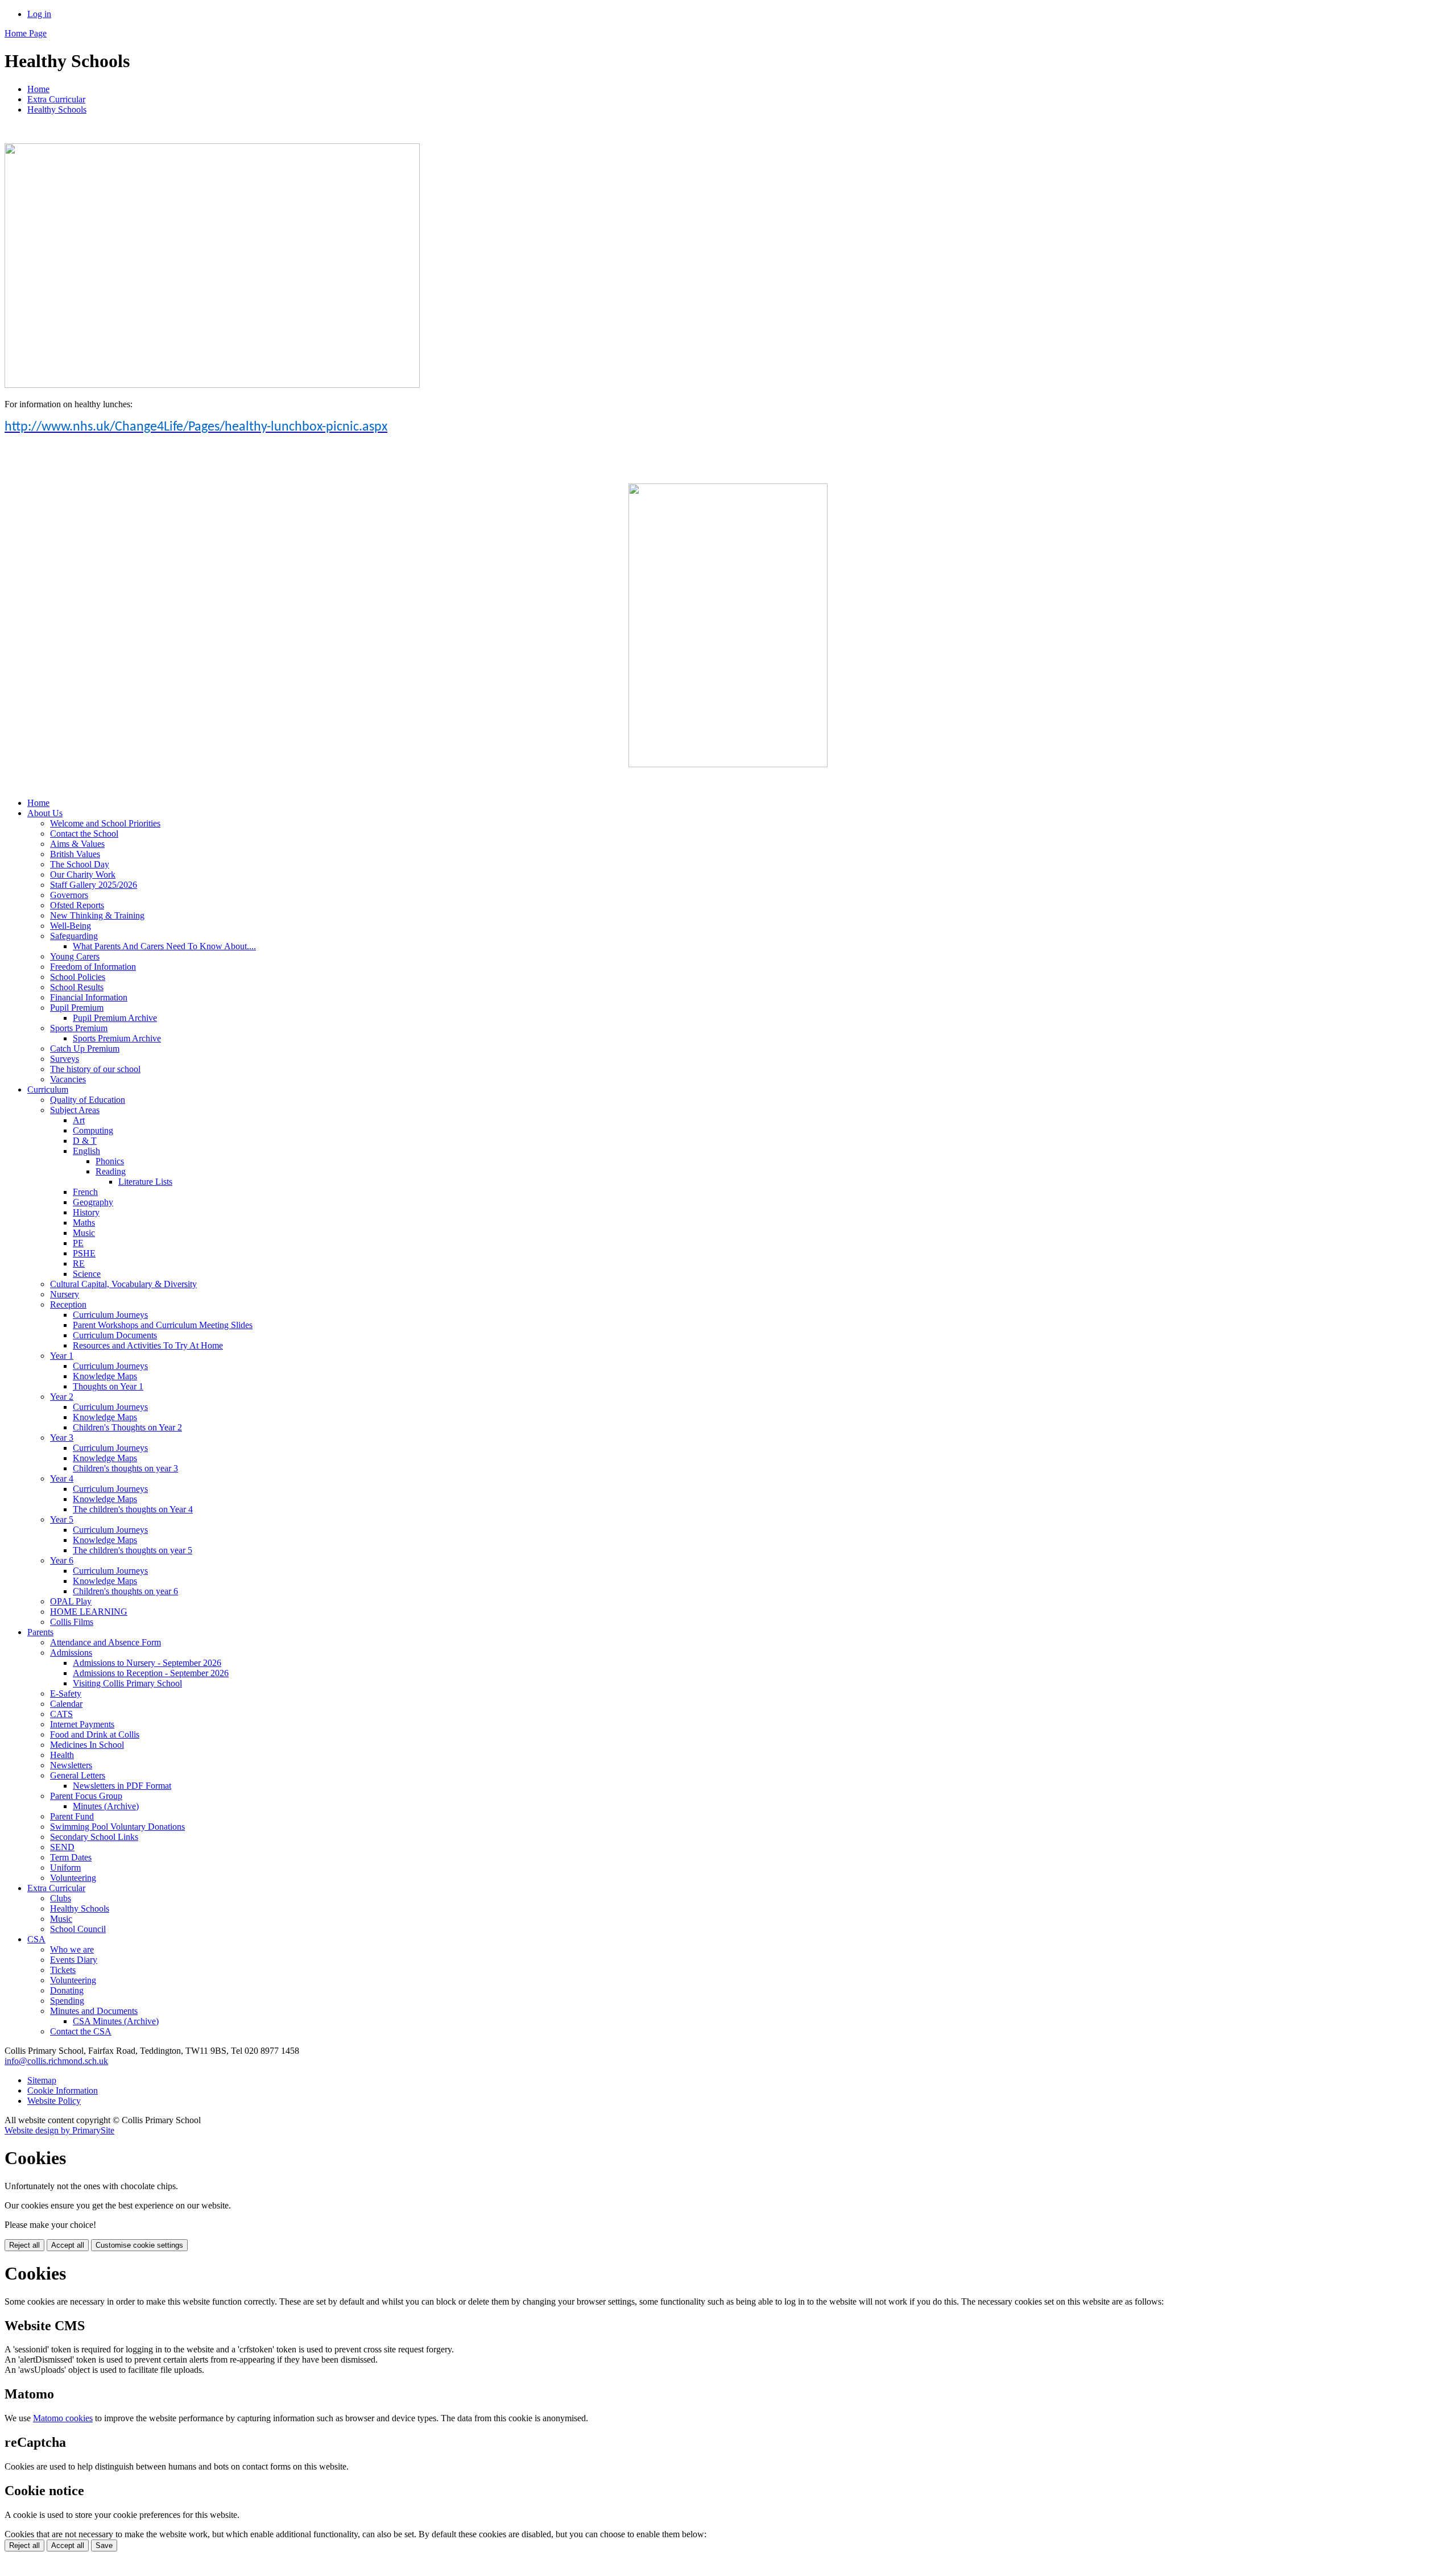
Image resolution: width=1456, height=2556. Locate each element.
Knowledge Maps (105, 1376)
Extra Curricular (56, 99)
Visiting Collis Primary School (127, 1683)
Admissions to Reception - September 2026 (151, 1673)
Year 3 (62, 1438)
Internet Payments (82, 1724)
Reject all (24, 2245)
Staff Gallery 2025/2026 (94, 885)
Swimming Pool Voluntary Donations (117, 1827)
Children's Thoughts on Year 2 (127, 1427)
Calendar (66, 1704)
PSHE (84, 1253)
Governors (69, 895)
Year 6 (62, 1560)
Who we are (72, 1949)
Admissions (71, 1653)
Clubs (61, 1898)
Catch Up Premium (85, 1049)
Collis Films (72, 1622)
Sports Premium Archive (117, 1038)
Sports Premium (79, 1028)
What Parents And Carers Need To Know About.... (164, 946)
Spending (67, 2001)
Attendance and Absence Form (106, 1642)
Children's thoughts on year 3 (125, 1468)
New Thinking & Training (97, 915)
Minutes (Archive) (106, 1806)
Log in (39, 14)
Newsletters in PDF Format (122, 1786)
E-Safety (66, 1693)
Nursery (65, 1294)
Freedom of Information (93, 967)
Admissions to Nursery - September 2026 (147, 1663)
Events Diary (74, 1960)
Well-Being (71, 926)
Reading (111, 1171)
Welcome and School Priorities (105, 823)
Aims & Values (77, 844)
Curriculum (48, 1089)
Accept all (68, 2245)
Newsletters (71, 1765)
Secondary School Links (94, 1837)
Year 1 (62, 1356)
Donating (67, 1990)
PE (78, 1243)
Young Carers (75, 956)
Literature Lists (145, 1182)
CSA (36, 1939)
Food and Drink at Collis (95, 1734)
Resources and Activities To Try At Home (148, 1345)
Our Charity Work (83, 874)
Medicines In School (87, 1745)
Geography (93, 1202)
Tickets (63, 1970)
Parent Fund (72, 1816)
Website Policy (54, 2101)
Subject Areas (75, 1110)
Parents (40, 1632)
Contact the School (84, 834)
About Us (45, 813)
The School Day (80, 864)
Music (84, 1233)
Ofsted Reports (77, 905)
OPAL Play (71, 1601)
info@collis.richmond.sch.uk (56, 2061)
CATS (61, 1714)
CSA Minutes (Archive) (116, 2021)
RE (79, 1263)
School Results (77, 987)
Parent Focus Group (86, 1796)
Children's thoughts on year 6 (125, 1591)
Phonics (110, 1161)
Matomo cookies (63, 2418)
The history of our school (95, 1069)
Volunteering (73, 1878)
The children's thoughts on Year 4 (133, 1509)
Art (79, 1120)
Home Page (26, 33)
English (86, 1151)
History (86, 1212)
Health (62, 1755)
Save (104, 2545)
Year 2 (62, 1397)
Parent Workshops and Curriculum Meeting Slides (163, 1325)
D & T (85, 1141)
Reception (68, 1304)
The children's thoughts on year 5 (133, 1550)
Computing (93, 1130)
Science (87, 1274)
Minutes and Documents (94, 2011)
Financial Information (89, 997)
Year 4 (62, 1478)
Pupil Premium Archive (115, 1018)
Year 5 (62, 1519)
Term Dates (71, 1857)
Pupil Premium (77, 1008)
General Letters (78, 1775)
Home (38, 89)
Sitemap (42, 2080)
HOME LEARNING (89, 1612)
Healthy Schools (57, 109)
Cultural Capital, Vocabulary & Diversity (123, 1284)
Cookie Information (63, 2090)
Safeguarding (74, 936)
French (85, 1192)
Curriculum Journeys (110, 1315)
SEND (62, 1847)
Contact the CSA (81, 2031)
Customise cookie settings (139, 2245)
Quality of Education (88, 1100)
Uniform (65, 1868)
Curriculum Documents (115, 1335)
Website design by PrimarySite (59, 2130)
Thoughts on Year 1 (108, 1386)
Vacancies (68, 1079)
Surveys (65, 1059)
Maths (84, 1223)
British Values (75, 854)
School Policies (78, 977)
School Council (78, 1929)
